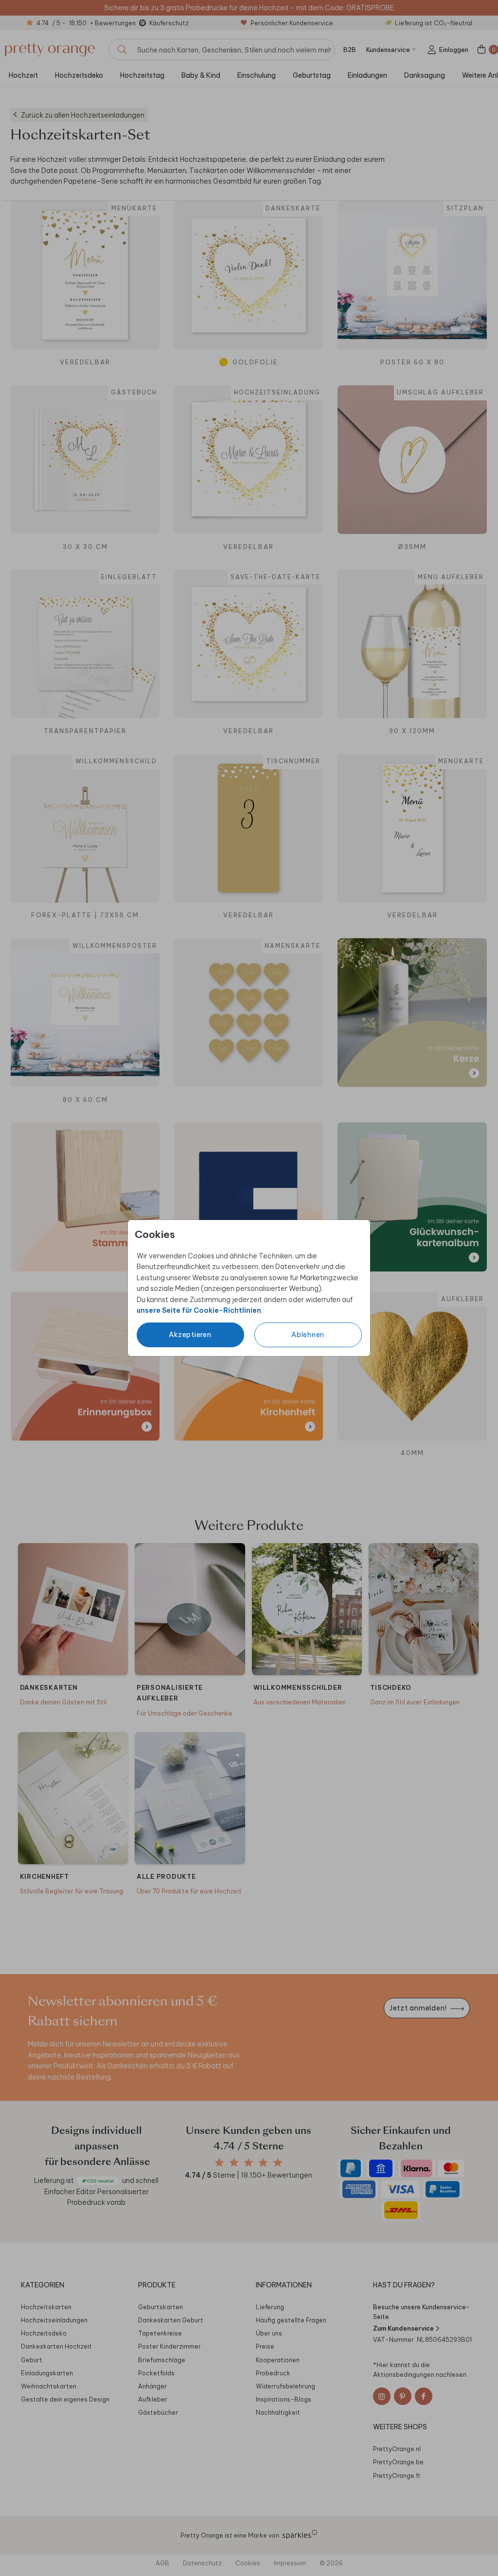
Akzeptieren (190, 1335)
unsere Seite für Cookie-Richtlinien (199, 1310)
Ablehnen (308, 1335)
